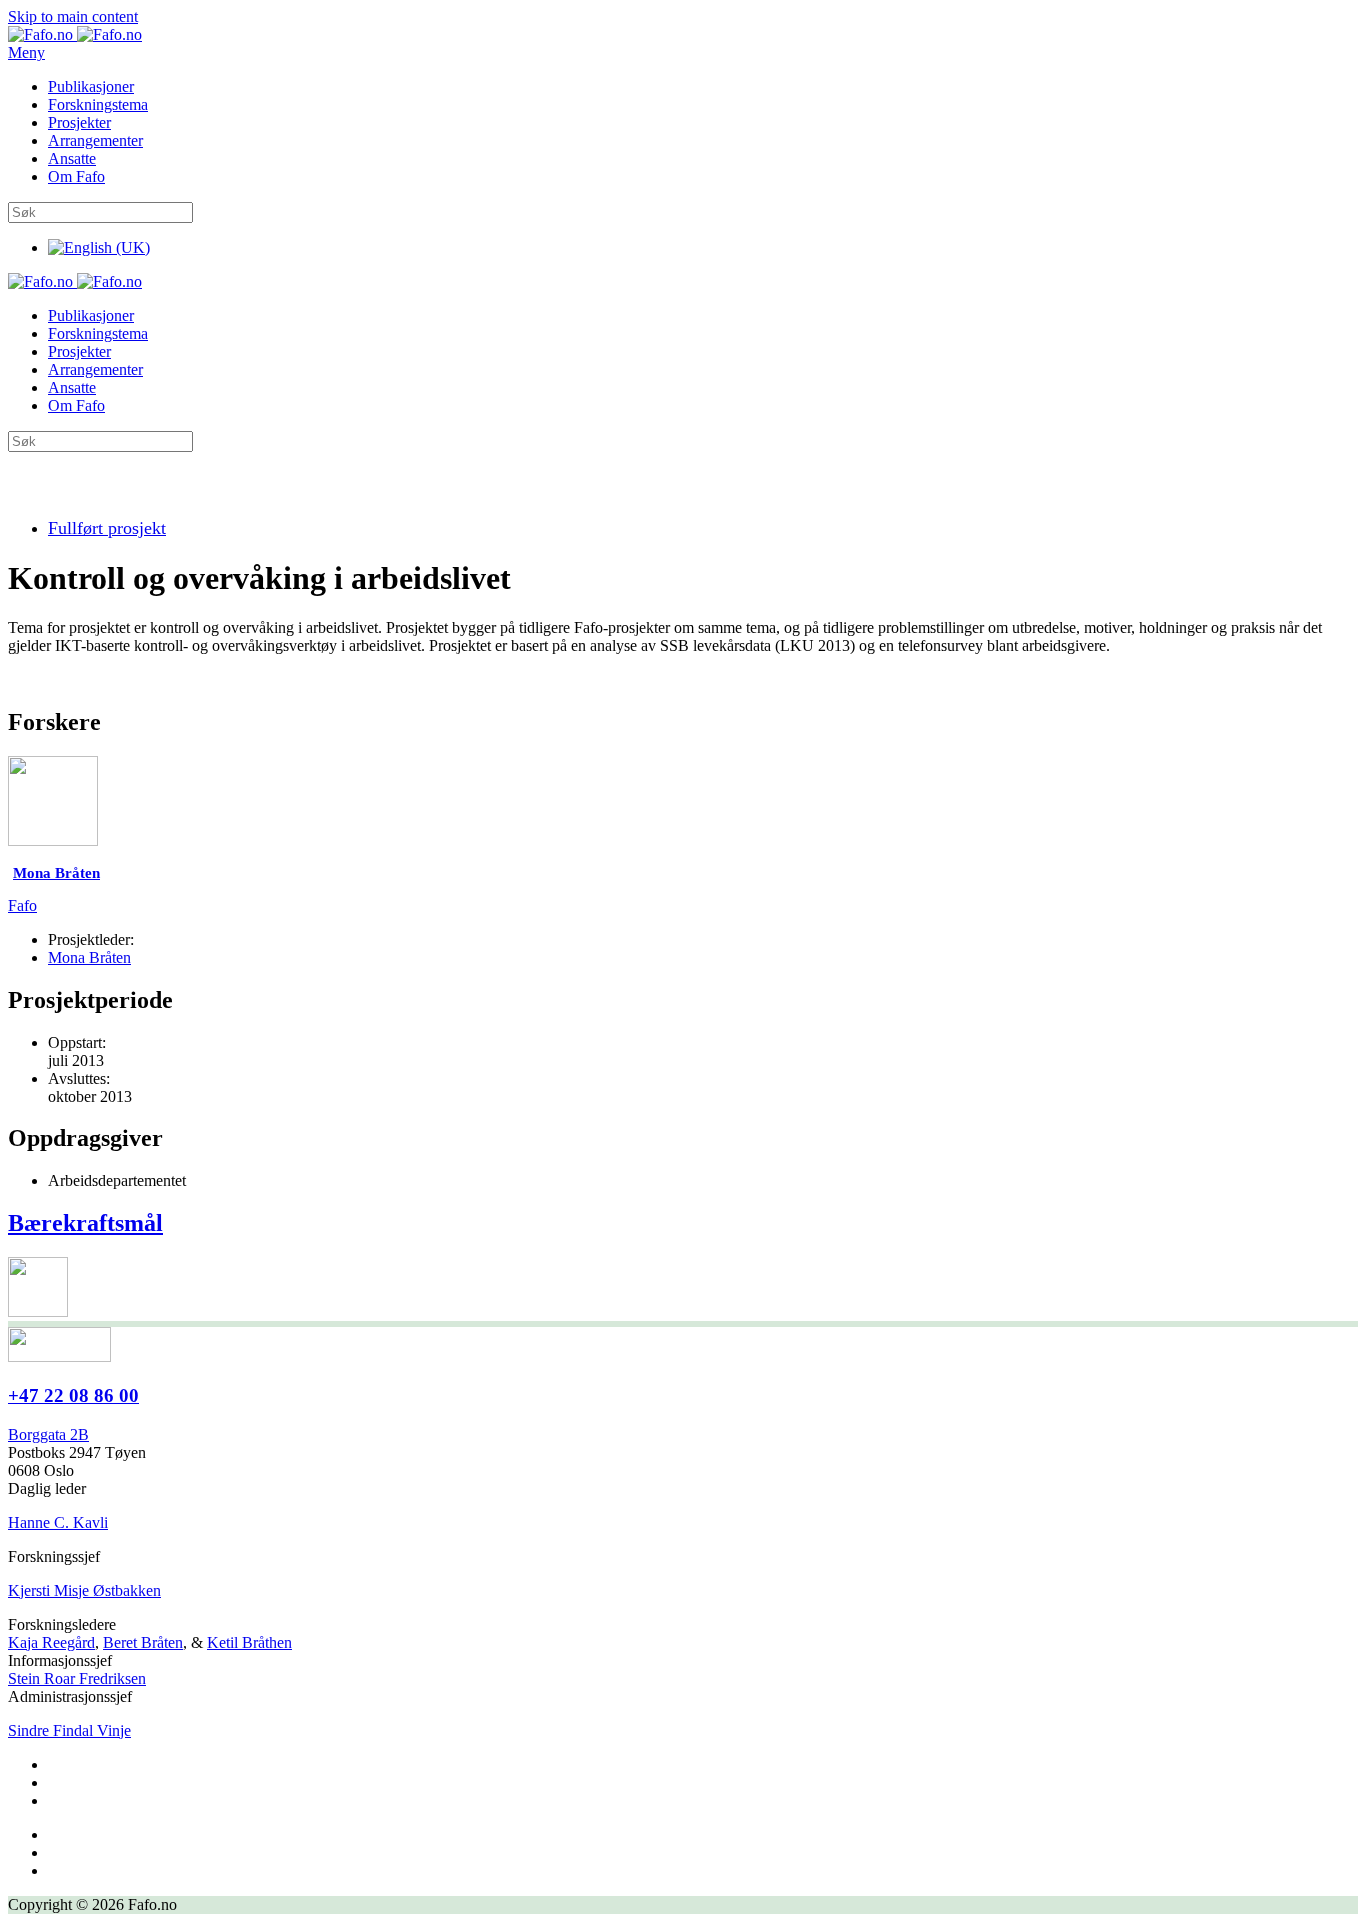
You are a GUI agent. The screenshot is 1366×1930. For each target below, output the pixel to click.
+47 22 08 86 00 (73, 1395)
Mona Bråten (89, 957)
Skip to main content (73, 16)
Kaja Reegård (51, 1642)
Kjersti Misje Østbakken (84, 1590)
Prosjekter (79, 122)
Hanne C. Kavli (58, 1522)
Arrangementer (95, 140)
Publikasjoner (91, 86)
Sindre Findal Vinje (69, 1730)
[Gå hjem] (75, 34)
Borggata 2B (48, 1434)
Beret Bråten (143, 1642)
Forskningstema (98, 104)
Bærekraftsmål (85, 1223)
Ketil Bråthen (249, 1642)
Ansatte (72, 158)
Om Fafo (76, 176)
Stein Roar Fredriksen (77, 1678)
